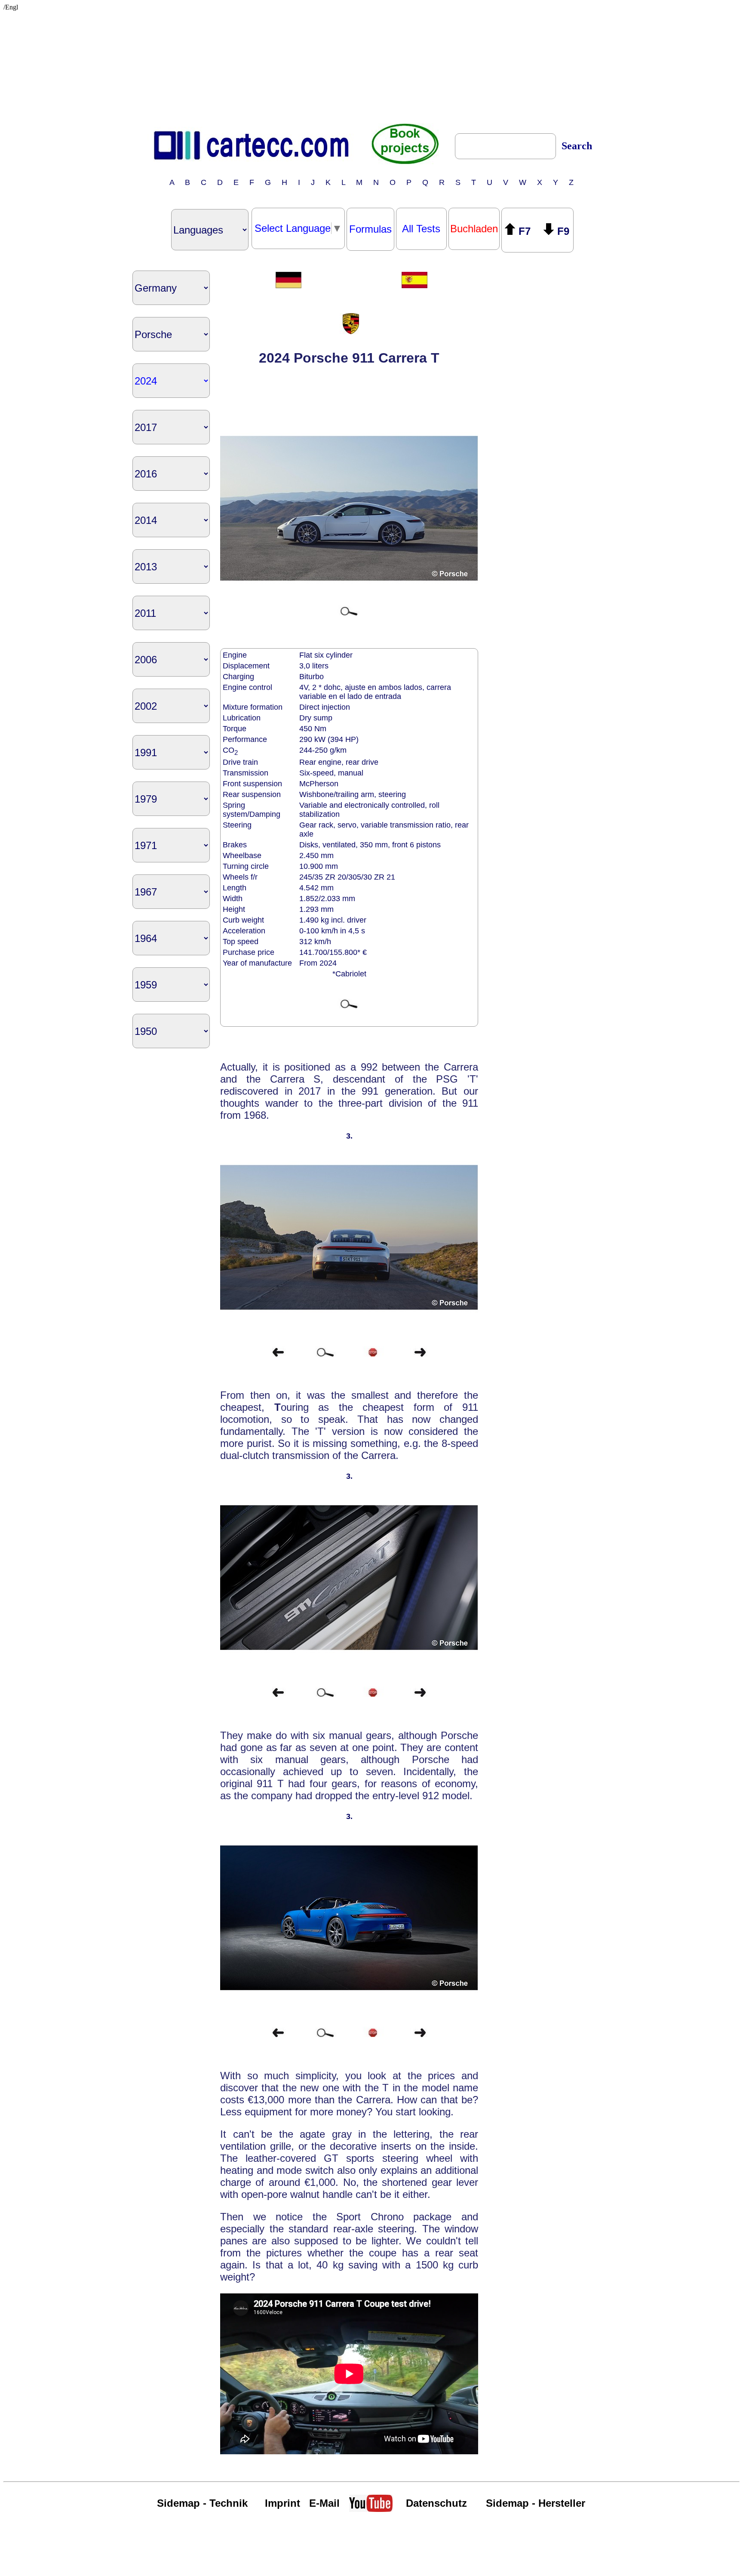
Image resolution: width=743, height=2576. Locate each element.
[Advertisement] (371, 65)
